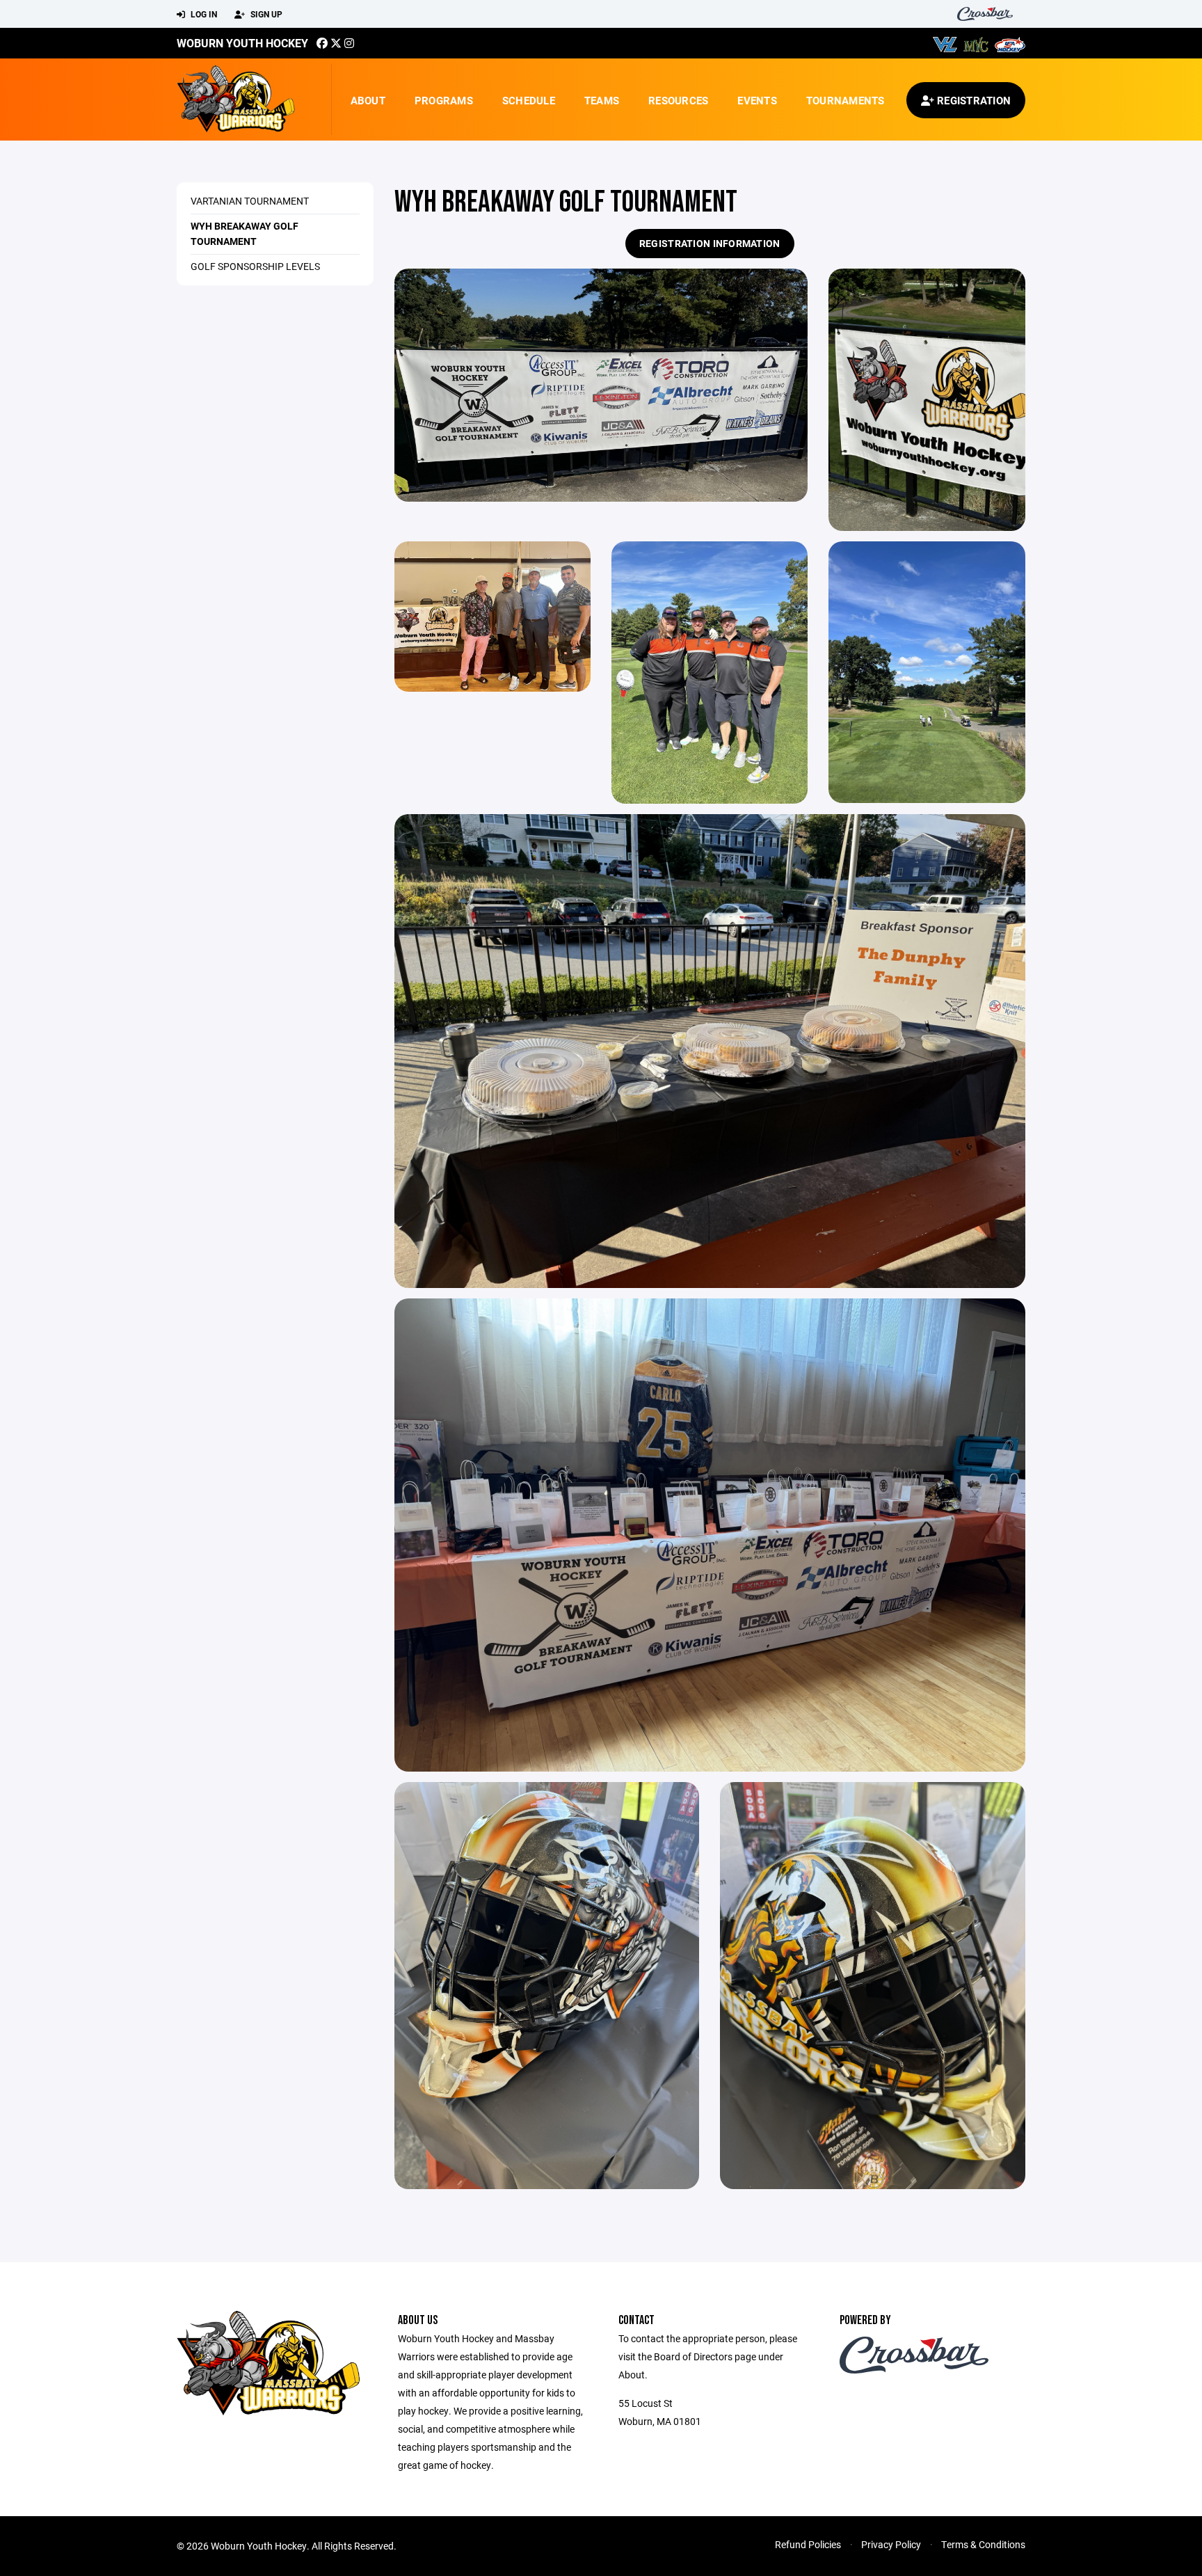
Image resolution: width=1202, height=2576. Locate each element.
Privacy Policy (891, 2544)
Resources (678, 100)
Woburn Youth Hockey (242, 43)
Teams (602, 100)
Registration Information (710, 243)
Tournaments (846, 100)
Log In (203, 14)
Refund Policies (808, 2544)
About (368, 100)
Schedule (529, 100)
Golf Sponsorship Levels (255, 266)
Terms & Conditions (983, 2544)
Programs (444, 100)
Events (757, 100)
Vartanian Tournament (250, 201)
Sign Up (265, 14)
